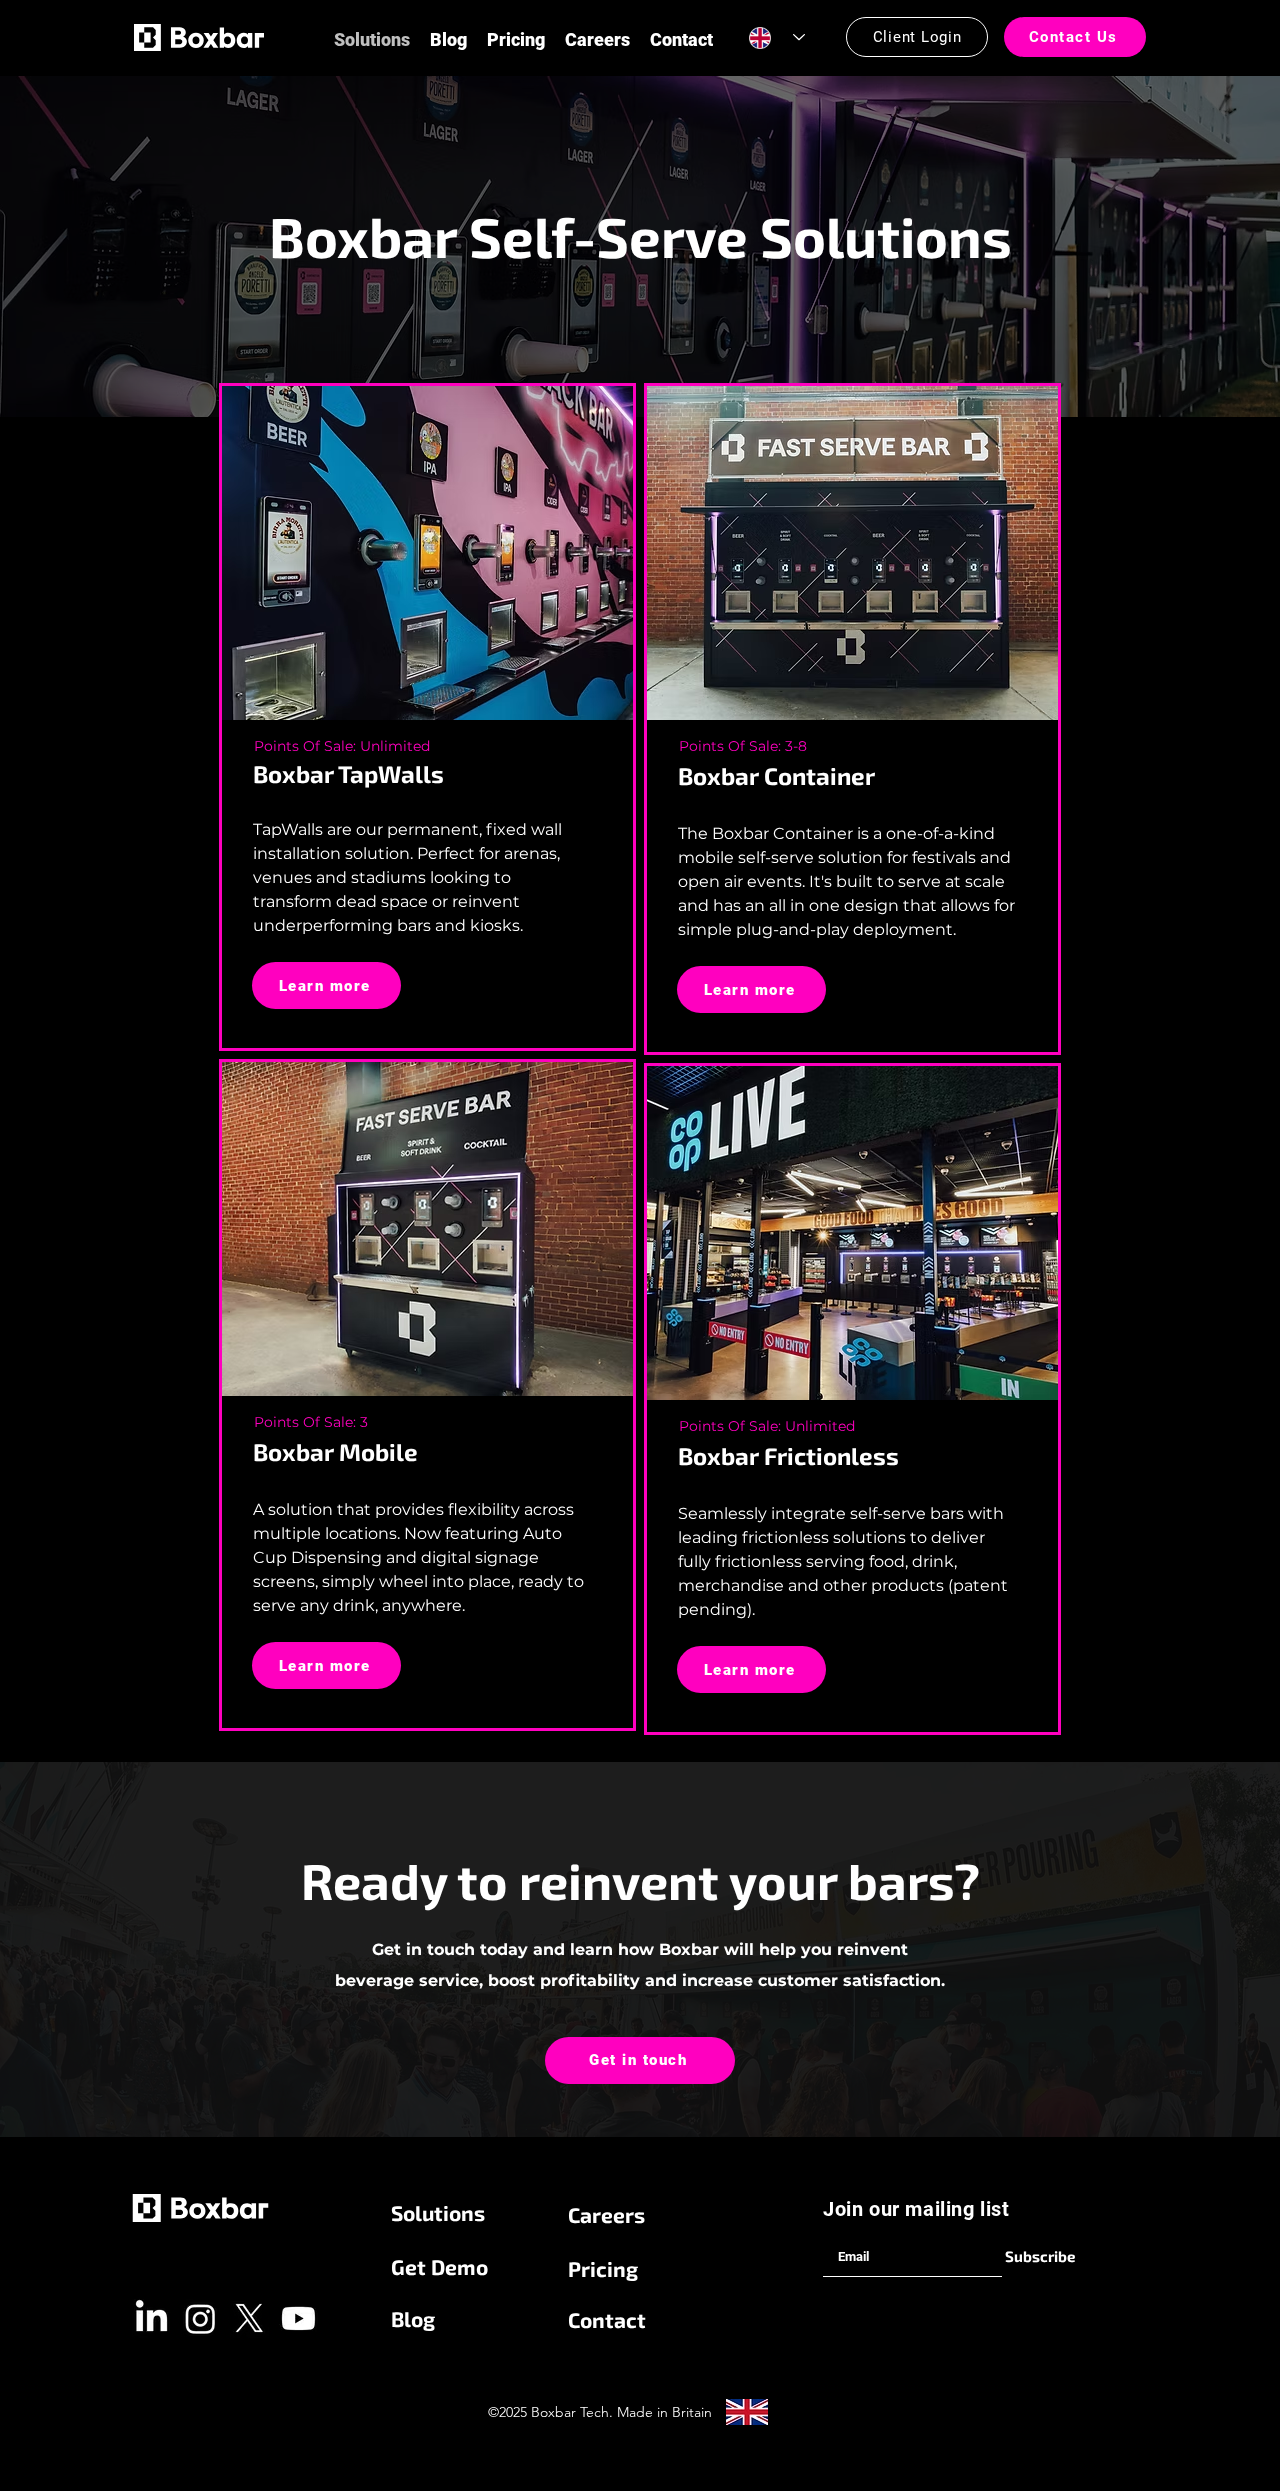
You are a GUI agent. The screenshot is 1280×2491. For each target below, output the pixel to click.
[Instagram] (200, 2318)
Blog (413, 2318)
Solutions (438, 2212)
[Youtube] (298, 2318)
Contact (607, 2319)
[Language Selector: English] (777, 37)
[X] (249, 2318)
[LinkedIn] (151, 2318)
